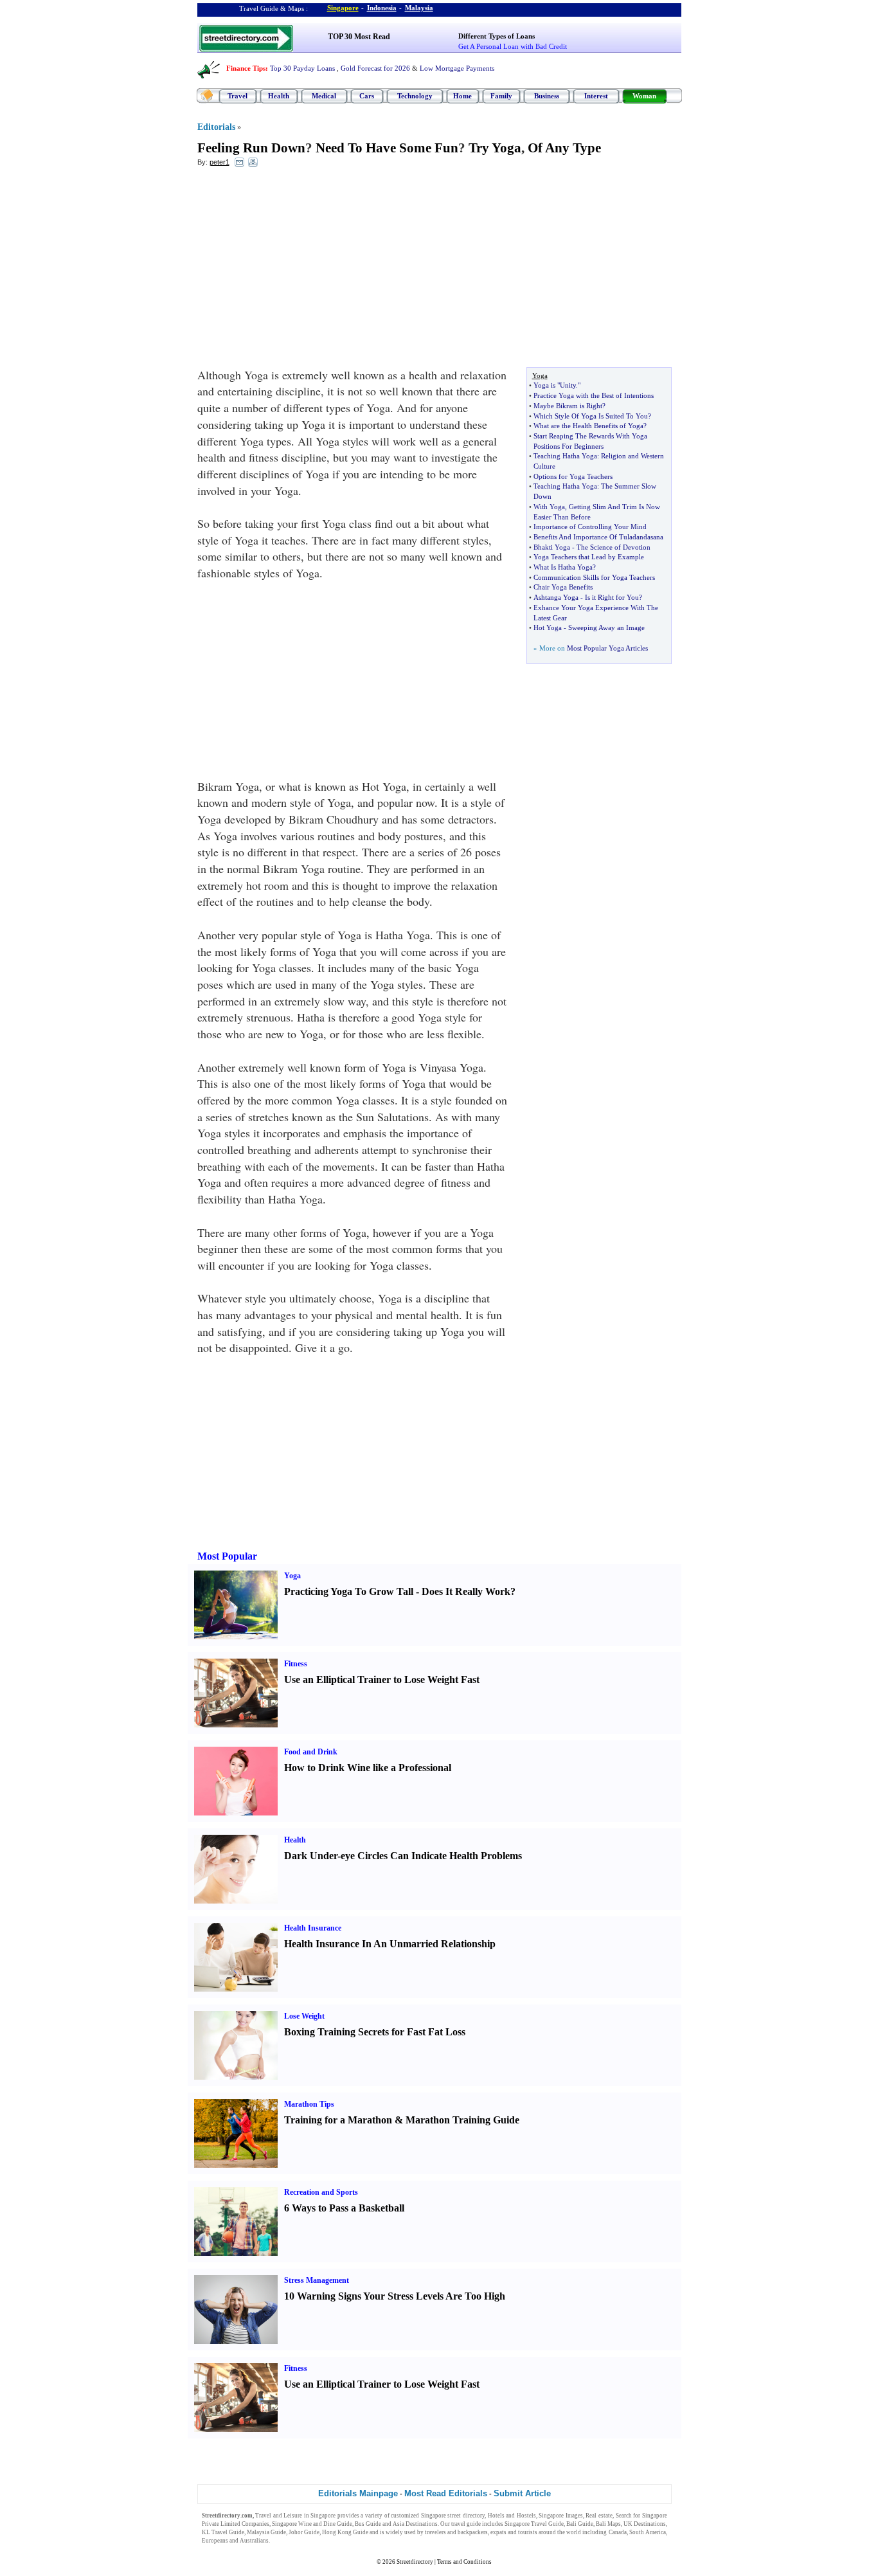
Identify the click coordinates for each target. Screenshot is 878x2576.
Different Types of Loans (497, 36)
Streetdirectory (415, 2562)
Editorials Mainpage (358, 2493)
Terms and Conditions (464, 2562)
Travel (237, 96)
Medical (324, 96)
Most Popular (227, 1556)
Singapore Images (561, 2516)
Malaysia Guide (266, 2532)
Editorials (216, 127)
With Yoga (549, 507)
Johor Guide (304, 2532)
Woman (644, 96)
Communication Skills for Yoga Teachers (594, 577)
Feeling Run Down (251, 148)
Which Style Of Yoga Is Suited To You (591, 416)
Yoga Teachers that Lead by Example (589, 557)
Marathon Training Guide (462, 2120)
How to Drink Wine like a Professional (368, 1768)
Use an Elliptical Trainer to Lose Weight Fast (382, 1680)
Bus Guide (368, 2524)
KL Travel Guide (223, 2532)
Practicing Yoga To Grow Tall (349, 1591)
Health (279, 96)
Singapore (343, 8)
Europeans (215, 2541)
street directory (466, 2516)
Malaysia (419, 8)
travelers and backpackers (456, 2532)
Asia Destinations (415, 2524)
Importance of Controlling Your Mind (590, 527)
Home (462, 96)
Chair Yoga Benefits (563, 587)
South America (648, 2532)
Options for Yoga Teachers (573, 476)
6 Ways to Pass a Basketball (344, 2208)
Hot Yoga (548, 627)
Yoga (292, 1576)
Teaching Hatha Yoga (565, 456)
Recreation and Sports (321, 2192)
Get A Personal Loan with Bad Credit (513, 46)
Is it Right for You (612, 597)
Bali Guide (580, 2524)
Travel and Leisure (279, 2516)
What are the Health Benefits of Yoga (588, 426)
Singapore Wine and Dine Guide (312, 2524)
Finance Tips (246, 68)
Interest (596, 96)
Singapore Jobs (290, 2541)
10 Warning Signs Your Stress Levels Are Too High (395, 2296)
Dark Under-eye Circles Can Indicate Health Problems (403, 1856)
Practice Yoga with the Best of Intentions (594, 395)
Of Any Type (564, 148)
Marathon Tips (309, 2104)
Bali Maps (608, 2524)
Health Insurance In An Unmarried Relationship (390, 1944)
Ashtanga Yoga (556, 597)
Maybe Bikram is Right (568, 406)
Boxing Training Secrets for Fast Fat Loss (375, 2032)
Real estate (599, 2516)
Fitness (296, 1664)
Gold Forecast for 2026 (375, 68)
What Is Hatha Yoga (563, 567)
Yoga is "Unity (555, 385)
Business (547, 96)
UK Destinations (645, 2524)
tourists (528, 2532)
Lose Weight (304, 2016)
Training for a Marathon (338, 2120)
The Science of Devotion (614, 547)
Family (501, 96)
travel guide (466, 2524)
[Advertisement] (302, 271)
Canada (618, 2532)
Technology (415, 96)
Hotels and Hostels (512, 2516)
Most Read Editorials (446, 2493)
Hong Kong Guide (345, 2532)
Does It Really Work (466, 1591)
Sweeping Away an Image (606, 627)
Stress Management (317, 2280)
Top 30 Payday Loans (302, 68)
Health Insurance (313, 1928)
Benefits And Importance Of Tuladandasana (598, 537)
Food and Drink (311, 1752)
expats (498, 2532)
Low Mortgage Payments (457, 68)
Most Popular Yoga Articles (607, 648)
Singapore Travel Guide (534, 2524)
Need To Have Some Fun (387, 148)
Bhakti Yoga (552, 547)
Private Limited (221, 2524)
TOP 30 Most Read (359, 37)
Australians (254, 2541)
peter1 (219, 162)
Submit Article (522, 2493)
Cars (367, 96)
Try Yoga (495, 148)
